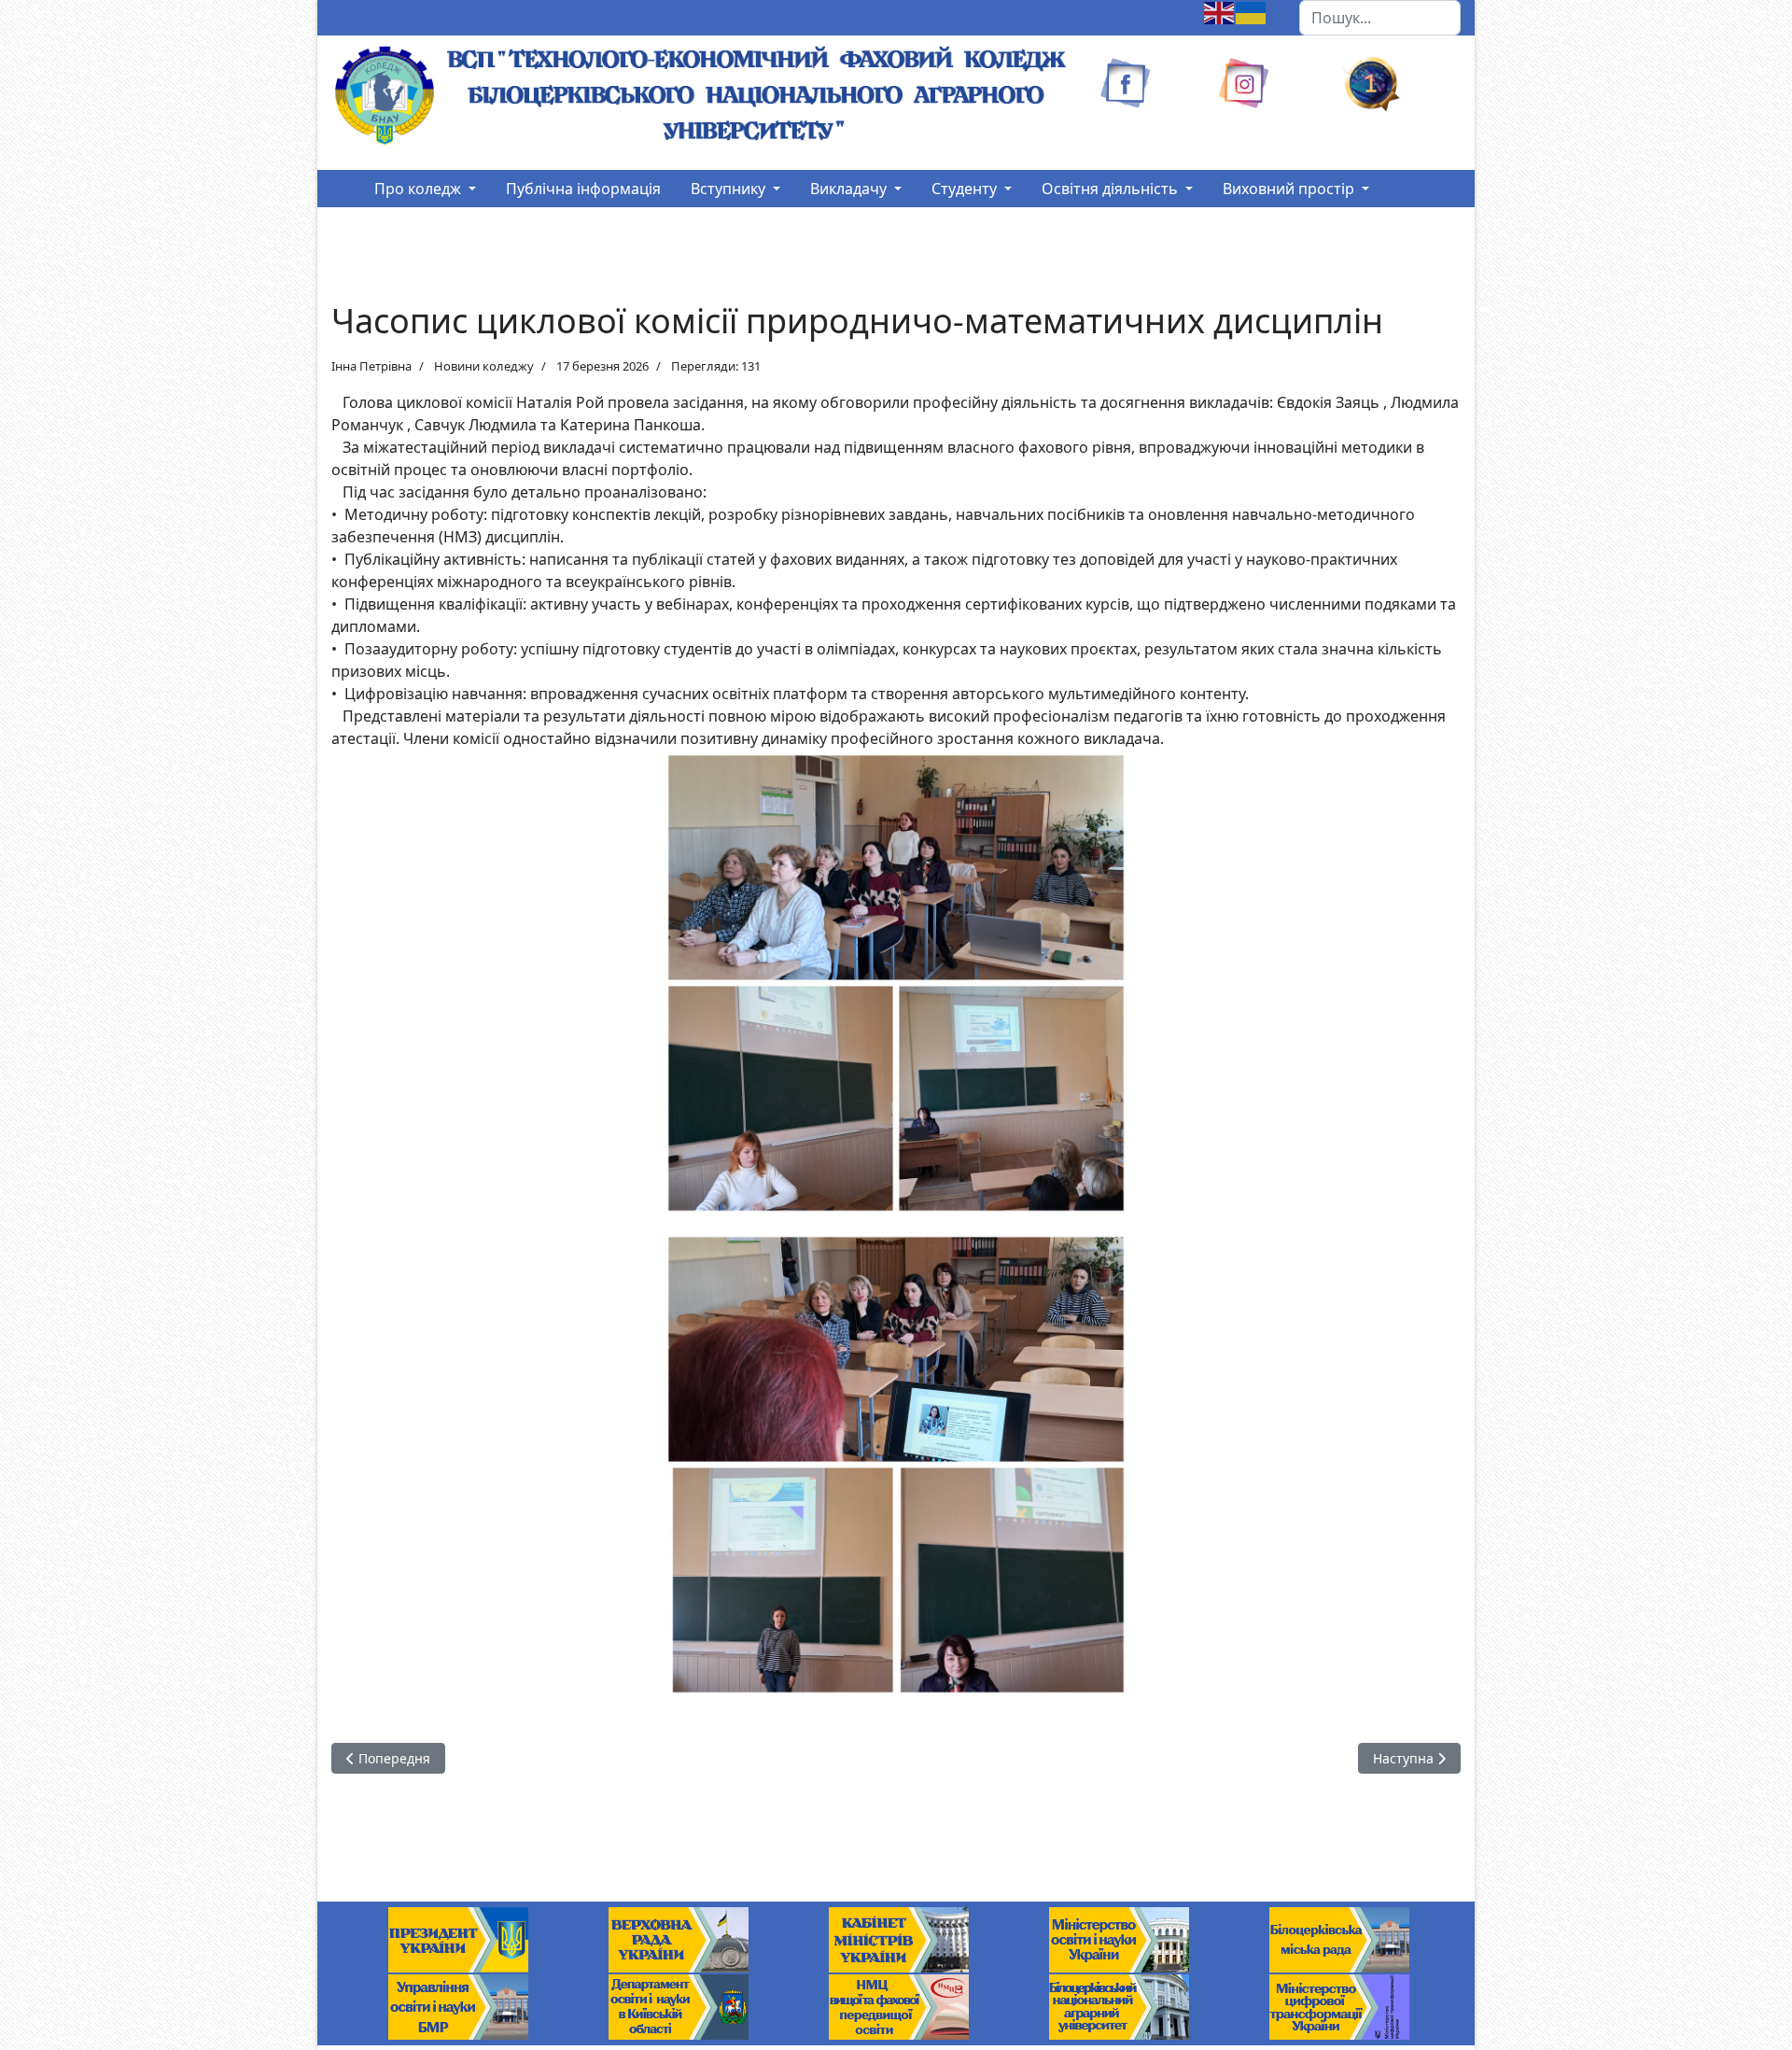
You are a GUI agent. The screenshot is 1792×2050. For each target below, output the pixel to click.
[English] (1220, 11)
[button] (425, 189)
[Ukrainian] (1252, 11)
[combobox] (1380, 18)
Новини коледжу (484, 366)
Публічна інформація (583, 189)
